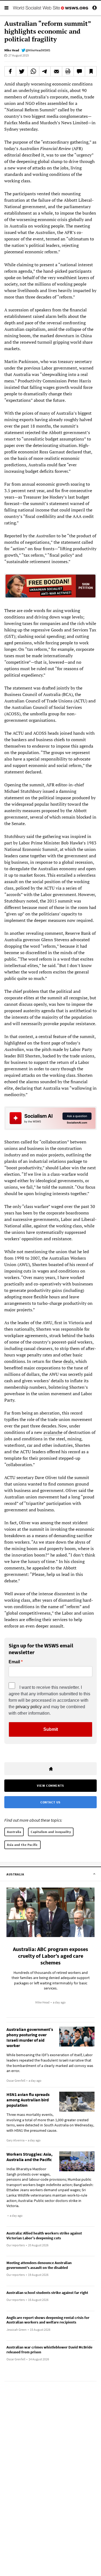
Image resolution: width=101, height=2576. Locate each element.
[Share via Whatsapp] (33, 71)
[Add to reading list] (91, 71)
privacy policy (29, 1707)
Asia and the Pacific (22, 1845)
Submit (51, 1729)
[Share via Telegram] (45, 71)
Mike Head (12, 50)
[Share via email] (56, 71)
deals (68, 1361)
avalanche (53, 1432)
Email (14, 1662)
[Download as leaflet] (68, 71)
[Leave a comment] (79, 71)
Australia (14, 1832)
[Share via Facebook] (10, 71)
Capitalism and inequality (51, 1832)
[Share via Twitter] (22, 71)
